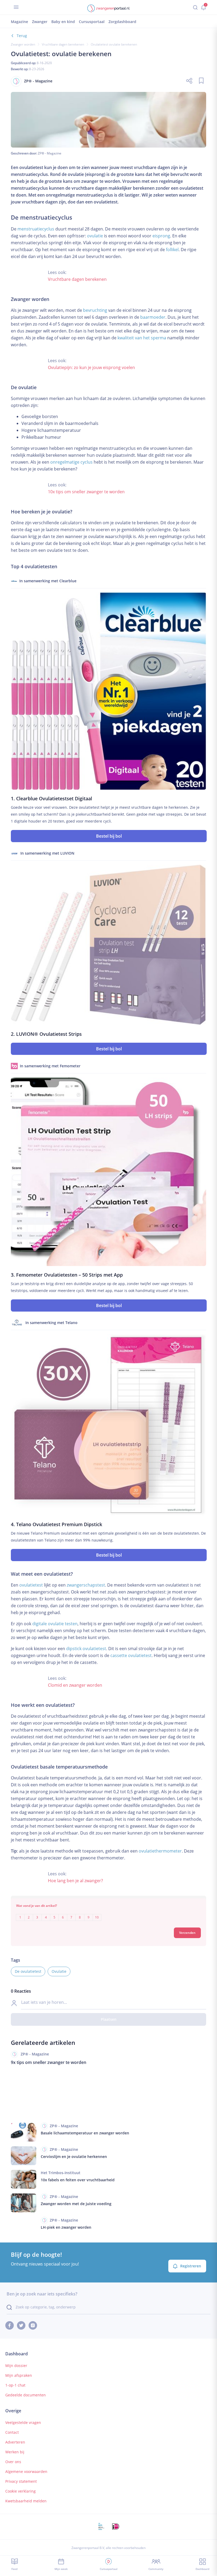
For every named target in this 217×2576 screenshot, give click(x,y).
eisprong (161, 236)
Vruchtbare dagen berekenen (63, 44)
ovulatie (95, 236)
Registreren (191, 2266)
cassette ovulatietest (131, 1655)
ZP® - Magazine (50, 153)
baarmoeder (153, 317)
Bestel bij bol (109, 836)
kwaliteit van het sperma (142, 338)
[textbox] (108, 1914)
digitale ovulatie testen (55, 1624)
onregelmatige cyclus (71, 462)
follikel (172, 250)
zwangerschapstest (86, 1585)
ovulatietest (31, 1585)
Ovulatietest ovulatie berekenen (114, 44)
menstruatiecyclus (36, 229)
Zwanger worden (23, 44)
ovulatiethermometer (160, 1851)
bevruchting (95, 310)
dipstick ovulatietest (86, 1649)
